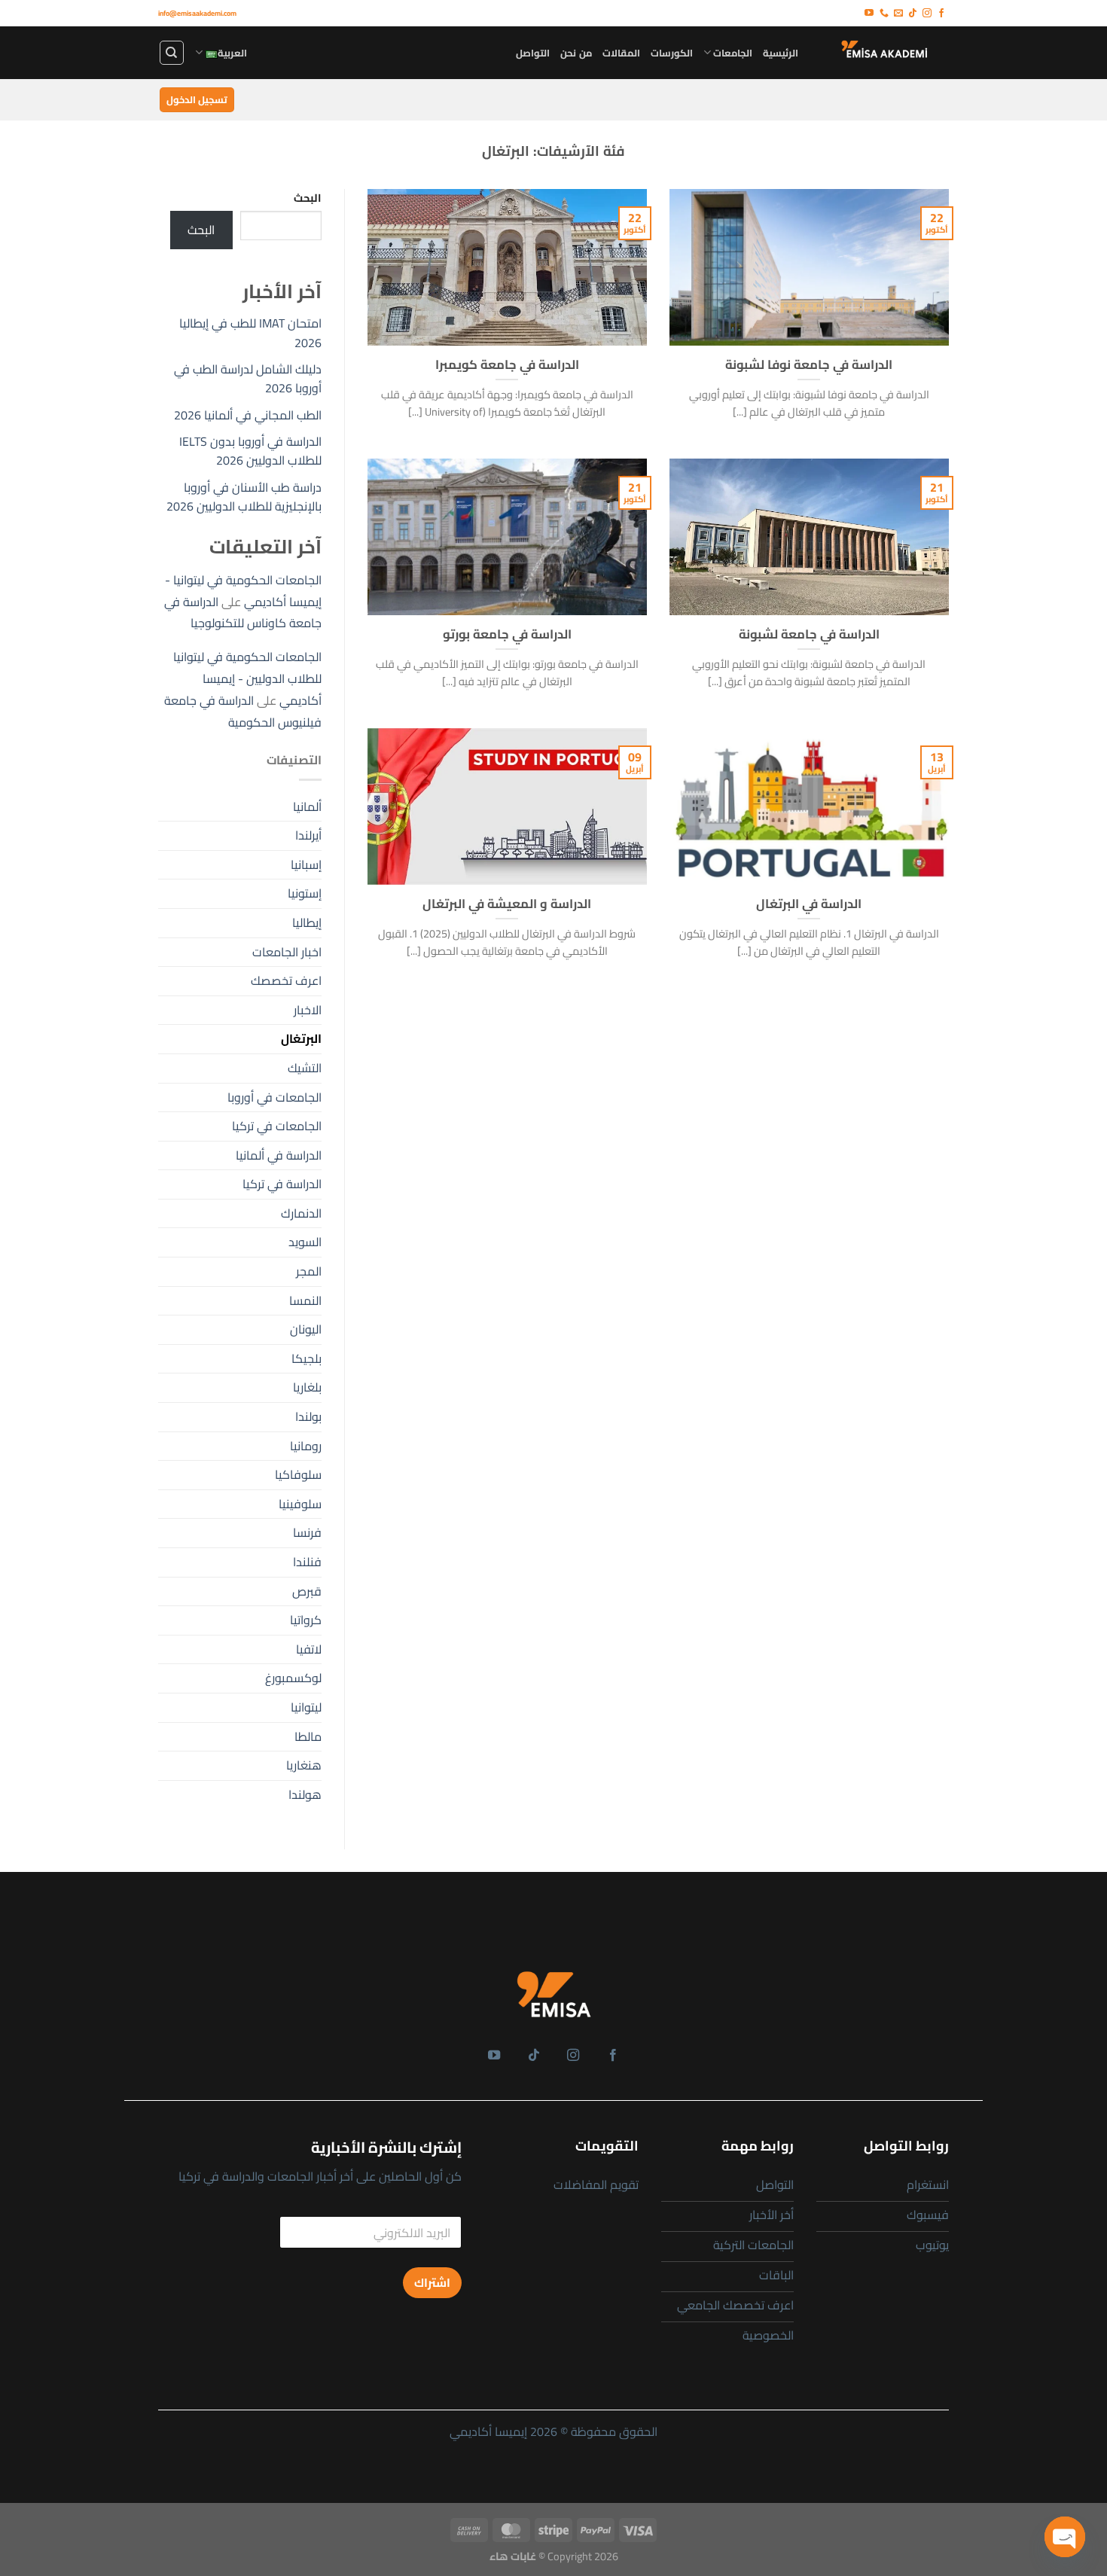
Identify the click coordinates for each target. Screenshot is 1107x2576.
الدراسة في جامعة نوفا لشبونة (809, 364)
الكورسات (672, 53)
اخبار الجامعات (287, 952)
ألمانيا (307, 806)
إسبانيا (306, 864)
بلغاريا (307, 1387)
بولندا (308, 1416)
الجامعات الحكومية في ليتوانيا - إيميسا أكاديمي (243, 591)
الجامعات (733, 53)
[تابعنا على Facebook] (941, 14)
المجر (309, 1271)
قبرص (307, 1591)
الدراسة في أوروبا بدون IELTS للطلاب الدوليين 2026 (250, 451)
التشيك (305, 1068)
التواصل (533, 53)
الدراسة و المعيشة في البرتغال (507, 904)
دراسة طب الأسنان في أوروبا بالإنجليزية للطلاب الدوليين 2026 (244, 497)
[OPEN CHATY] (1065, 2537)
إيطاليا (307, 922)
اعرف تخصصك (286, 980)
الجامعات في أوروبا (274, 1097)
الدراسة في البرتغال (809, 904)
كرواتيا (306, 1620)
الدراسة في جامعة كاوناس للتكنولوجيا (243, 613)
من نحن (576, 53)
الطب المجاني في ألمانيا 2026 (248, 415)
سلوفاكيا (298, 1474)
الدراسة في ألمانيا (279, 1155)
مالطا (308, 1736)
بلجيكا (306, 1358)
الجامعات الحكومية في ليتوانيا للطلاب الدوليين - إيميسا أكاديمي (247, 678)
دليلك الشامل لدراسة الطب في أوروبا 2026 (248, 379)
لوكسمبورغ (293, 1678)
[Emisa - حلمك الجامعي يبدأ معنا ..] (885, 52)
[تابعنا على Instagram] (927, 14)
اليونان (306, 1329)
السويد (305, 1242)
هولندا (305, 1794)
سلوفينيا (300, 1504)
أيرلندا (308, 835)
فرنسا (307, 1532)
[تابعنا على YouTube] (869, 14)
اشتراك (432, 2283)
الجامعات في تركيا (277, 1126)
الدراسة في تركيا (282, 1184)
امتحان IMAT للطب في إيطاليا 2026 (250, 333)
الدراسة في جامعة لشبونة (809, 634)
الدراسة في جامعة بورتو (507, 634)
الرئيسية (781, 53)
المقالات (621, 53)
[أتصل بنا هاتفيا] (884, 14)
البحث (308, 198)
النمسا (305, 1300)
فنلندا (307, 1562)
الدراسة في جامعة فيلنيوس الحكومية (243, 711)
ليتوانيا (306, 1707)
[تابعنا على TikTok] (913, 14)
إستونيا (305, 893)
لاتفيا (309, 1649)
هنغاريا (304, 1765)
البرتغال (301, 1038)
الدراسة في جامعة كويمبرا (507, 364)
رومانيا (306, 1446)
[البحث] (172, 53)
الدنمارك (301, 1213)
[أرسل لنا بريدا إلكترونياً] (898, 14)
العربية (232, 53)
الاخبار (308, 1010)
